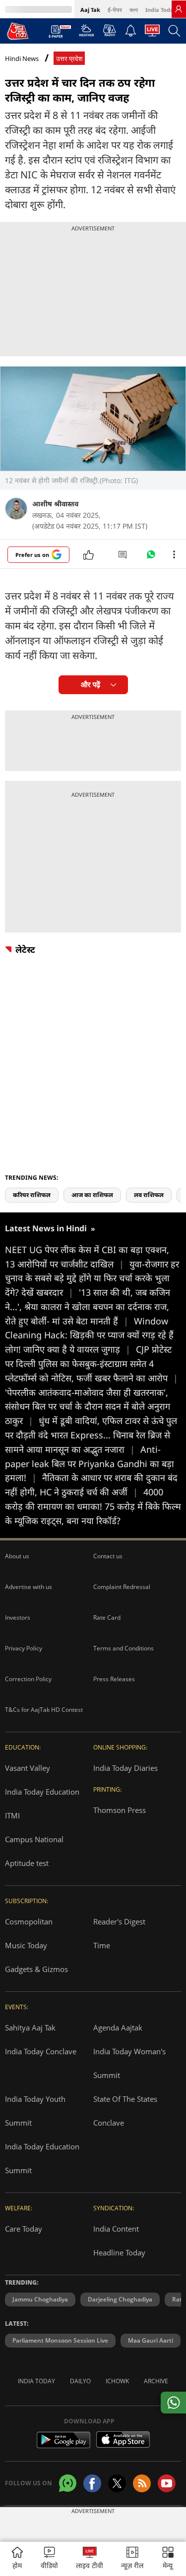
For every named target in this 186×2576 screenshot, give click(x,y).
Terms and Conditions (124, 1648)
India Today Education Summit (42, 2158)
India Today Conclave (41, 2051)
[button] (168, 2559)
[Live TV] (152, 33)
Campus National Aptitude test (34, 1851)
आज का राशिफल (92, 1195)
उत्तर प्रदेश (69, 59)
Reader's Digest (119, 1921)
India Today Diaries (125, 1768)
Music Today (26, 1945)
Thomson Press (120, 1810)
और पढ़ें (91, 685)
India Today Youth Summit (35, 2111)
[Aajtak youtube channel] (167, 2483)
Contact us (108, 1556)
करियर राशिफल (32, 1195)
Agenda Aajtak (118, 2028)
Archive (156, 2381)
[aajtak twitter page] (117, 2483)
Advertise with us (29, 1587)
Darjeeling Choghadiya (120, 2299)
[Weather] (87, 33)
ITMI (12, 1815)
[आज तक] (18, 31)
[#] (151, 557)
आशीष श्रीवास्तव (55, 504)
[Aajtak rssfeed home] (142, 2483)
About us (17, 1556)
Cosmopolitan (29, 1921)
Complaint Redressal (122, 1587)
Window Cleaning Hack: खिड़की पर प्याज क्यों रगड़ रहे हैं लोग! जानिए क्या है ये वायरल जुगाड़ (89, 1335)
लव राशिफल (149, 1195)
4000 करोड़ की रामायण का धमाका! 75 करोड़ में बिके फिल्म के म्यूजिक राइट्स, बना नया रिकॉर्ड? (93, 1506)
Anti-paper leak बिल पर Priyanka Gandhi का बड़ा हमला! (90, 1464)
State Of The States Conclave (125, 2111)
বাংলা (134, 10)
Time (102, 1945)
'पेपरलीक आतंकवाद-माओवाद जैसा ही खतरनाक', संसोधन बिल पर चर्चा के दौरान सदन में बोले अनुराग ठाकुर (88, 1407)
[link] (179, 9)
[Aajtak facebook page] (92, 2483)
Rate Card (107, 1617)
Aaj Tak (90, 10)
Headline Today (119, 2252)
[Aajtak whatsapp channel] (68, 2483)
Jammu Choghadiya (40, 2299)
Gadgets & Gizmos (36, 1969)
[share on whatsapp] (173, 2403)
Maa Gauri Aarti (151, 2340)
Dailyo (80, 2381)
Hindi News (22, 58)
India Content (116, 2229)
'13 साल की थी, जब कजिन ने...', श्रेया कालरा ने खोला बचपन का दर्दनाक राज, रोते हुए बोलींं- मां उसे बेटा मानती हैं (88, 1307)
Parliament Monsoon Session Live (60, 2340)
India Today (161, 10)
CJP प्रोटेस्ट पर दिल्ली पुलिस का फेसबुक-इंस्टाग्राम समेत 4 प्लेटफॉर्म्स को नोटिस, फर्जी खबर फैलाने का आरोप (92, 1364)
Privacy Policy (24, 1648)
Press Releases (114, 1679)
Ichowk (117, 2381)
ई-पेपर (115, 10)
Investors (18, 1617)
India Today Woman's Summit (129, 2063)
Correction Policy (28, 1679)
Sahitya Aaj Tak (30, 2028)
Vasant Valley (28, 1768)
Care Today (24, 2229)
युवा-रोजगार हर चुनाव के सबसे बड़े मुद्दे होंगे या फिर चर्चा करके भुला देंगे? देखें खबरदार (92, 1278)
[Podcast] (109, 30)
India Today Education (42, 1792)
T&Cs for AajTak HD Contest (44, 1710)
